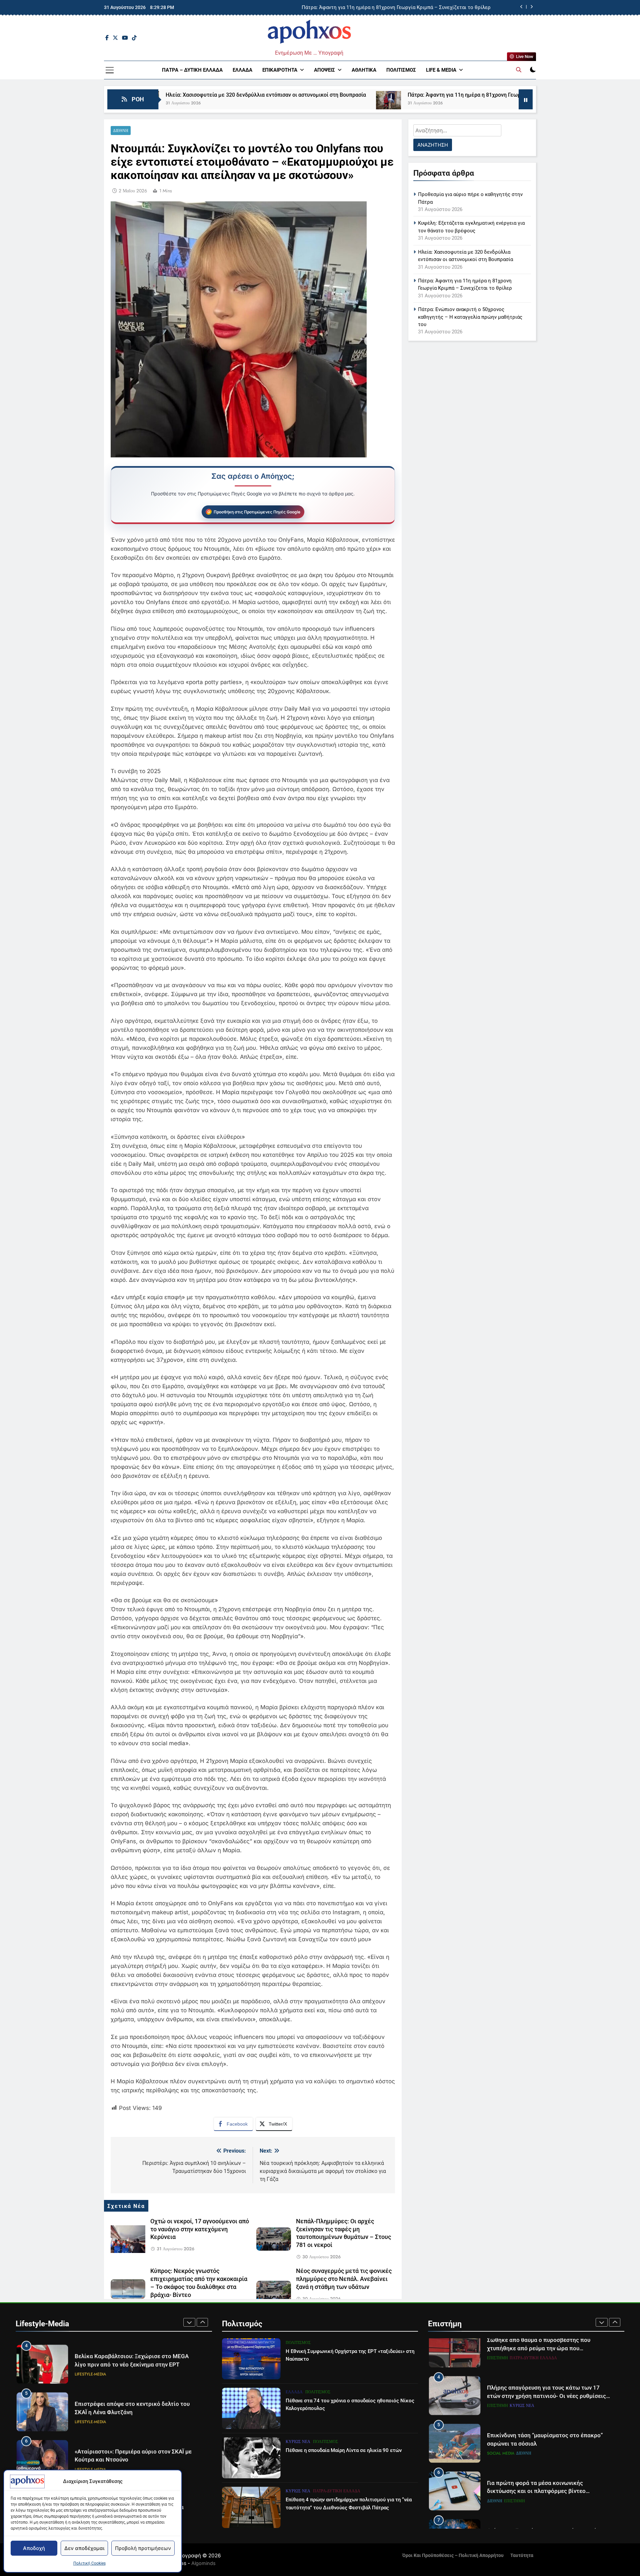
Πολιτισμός (401, 70)
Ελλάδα (242, 70)
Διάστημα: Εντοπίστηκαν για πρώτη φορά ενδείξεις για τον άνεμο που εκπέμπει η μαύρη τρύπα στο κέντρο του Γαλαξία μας (548, 2505)
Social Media (501, 2420)
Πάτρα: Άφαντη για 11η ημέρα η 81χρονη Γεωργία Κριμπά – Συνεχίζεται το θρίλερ (374, 95)
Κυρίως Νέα (298, 2442)
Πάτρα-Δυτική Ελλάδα (337, 2491)
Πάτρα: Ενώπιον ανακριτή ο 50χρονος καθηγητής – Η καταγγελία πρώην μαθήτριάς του (470, 317)
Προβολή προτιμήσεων (143, 2548)
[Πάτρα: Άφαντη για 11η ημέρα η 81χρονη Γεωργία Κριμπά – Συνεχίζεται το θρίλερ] (255, 104)
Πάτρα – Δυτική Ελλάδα (192, 70)
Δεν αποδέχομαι (84, 2548)
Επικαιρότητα (280, 70)
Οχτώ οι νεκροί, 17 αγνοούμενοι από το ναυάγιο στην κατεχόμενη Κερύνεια (200, 2229)
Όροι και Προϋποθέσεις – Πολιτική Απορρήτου (453, 2555)
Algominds (203, 2563)
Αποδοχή (34, 2548)
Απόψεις (324, 70)
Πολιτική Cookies (89, 2563)
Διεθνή (121, 131)
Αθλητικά (364, 70)
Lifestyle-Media (90, 2378)
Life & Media (441, 70)
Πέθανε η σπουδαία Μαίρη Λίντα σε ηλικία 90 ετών (344, 2450)
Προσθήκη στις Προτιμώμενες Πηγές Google (257, 512)
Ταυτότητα (522, 2555)
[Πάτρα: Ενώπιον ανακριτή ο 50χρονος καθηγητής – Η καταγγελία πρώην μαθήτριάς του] (496, 104)
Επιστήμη (497, 2372)
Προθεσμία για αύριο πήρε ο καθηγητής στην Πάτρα (430, 8)
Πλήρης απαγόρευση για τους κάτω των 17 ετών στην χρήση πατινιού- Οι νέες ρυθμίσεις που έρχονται (546, 2362)
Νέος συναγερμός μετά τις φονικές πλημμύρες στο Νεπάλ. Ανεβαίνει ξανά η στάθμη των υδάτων (344, 2279)
